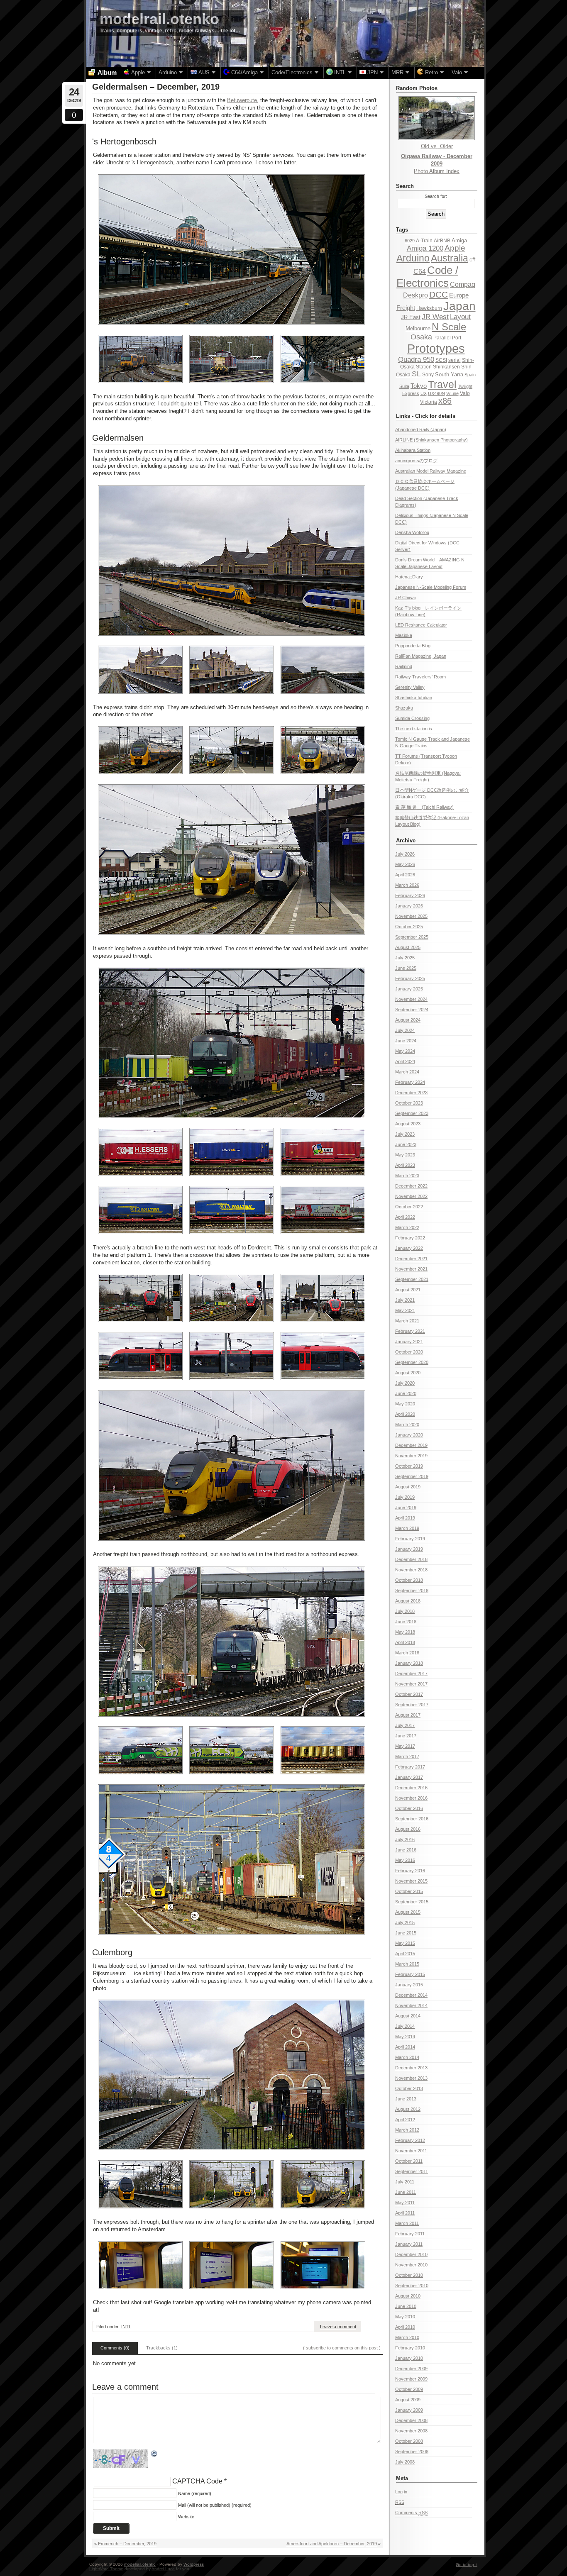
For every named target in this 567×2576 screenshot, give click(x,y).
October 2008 (409, 2441)
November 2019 (411, 1456)
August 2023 (408, 1124)
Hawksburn (429, 308)
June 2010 (406, 2306)
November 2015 (411, 1881)
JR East (411, 317)
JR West (435, 317)
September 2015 (412, 1902)
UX (424, 393)
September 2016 (412, 1819)
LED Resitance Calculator (421, 625)
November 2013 (411, 2078)
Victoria (429, 402)
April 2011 (405, 2213)
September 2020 (412, 1362)
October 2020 (409, 1352)
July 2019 (405, 1497)
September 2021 (412, 1279)
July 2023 (405, 1134)
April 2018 (405, 1642)
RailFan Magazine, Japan (421, 656)
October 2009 (409, 2389)
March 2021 (407, 1321)
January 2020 (409, 1435)
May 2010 (405, 2317)
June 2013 (406, 2099)
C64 (420, 271)
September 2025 (412, 937)
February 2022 (410, 1238)
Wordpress (194, 2564)
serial (455, 360)
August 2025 (408, 947)
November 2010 (411, 2265)
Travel (442, 384)
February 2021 (410, 1331)
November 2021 (411, 1269)
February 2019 (410, 1539)
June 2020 (406, 1393)
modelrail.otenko (159, 19)
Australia (450, 258)
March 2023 (407, 1176)
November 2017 (411, 1684)
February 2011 (410, 2234)
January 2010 (409, 2358)
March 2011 (407, 2223)
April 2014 (405, 2047)
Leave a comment (338, 2327)
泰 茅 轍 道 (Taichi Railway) (424, 807)
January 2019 (409, 1549)
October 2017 (409, 1694)
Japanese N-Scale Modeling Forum (431, 587)
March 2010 (407, 2337)
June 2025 (406, 968)
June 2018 (406, 1622)
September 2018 (412, 1590)
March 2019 (407, 1528)
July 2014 (405, 2026)
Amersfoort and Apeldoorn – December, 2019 (332, 2544)
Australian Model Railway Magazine (431, 471)
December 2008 (411, 2420)
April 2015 (405, 1954)
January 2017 (409, 1777)
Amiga (459, 240)
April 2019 (405, 1518)
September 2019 (412, 1476)
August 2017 (408, 1715)
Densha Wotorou (412, 532)
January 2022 (409, 1248)
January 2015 (409, 1985)
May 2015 (405, 1943)
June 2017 (406, 1736)
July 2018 (405, 1611)
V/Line (452, 393)
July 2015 (405, 1922)
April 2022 (405, 1217)
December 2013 (411, 2068)
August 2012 (408, 2109)
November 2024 (411, 999)
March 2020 (407, 1425)
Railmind (404, 666)
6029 (410, 241)
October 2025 (409, 927)
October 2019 (409, 1466)
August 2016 (408, 1829)
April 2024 (405, 1061)
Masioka (404, 635)
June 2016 (406, 1850)
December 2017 (411, 1673)
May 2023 (405, 1155)
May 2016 (405, 1860)
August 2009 (408, 2400)
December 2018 (411, 1559)
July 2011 (405, 2182)
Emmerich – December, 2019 (127, 2544)
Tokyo (419, 386)
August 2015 (408, 1912)
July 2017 (405, 1725)
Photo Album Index (437, 171)
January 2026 (409, 906)
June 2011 (406, 2192)
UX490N (436, 393)
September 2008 (412, 2452)
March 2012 (407, 2130)
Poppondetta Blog (413, 646)
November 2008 (411, 2431)
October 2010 (409, 2275)
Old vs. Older (437, 146)
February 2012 (410, 2140)
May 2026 (405, 864)
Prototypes (436, 348)
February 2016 (410, 1871)
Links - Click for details (426, 416)
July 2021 (405, 1300)
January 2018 (409, 1663)
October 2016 (409, 1808)
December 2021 (411, 1259)
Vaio (465, 393)
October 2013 (409, 2088)
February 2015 (410, 1974)
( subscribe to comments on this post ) (342, 2348)
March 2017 (407, 1756)
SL (416, 374)
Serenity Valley (410, 687)
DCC (439, 294)
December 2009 (411, 2369)
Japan (459, 306)
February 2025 (410, 978)
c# (472, 260)
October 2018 (409, 1580)
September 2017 (412, 1705)
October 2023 (409, 1103)
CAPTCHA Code (197, 2481)
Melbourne (418, 328)
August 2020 (408, 1373)
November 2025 (411, 916)
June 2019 (406, 1508)
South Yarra (449, 374)
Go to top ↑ (467, 2565)
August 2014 (408, 2016)
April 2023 (405, 1165)
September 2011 (412, 2171)
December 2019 (411, 1445)
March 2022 (407, 1227)
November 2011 (411, 2151)
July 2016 (405, 1839)
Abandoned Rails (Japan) (421, 429)
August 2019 (408, 1487)
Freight (406, 308)
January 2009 (409, 2410)
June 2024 (406, 1041)
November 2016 (411, 1798)
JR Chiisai (405, 598)
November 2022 (411, 1196)
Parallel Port (447, 338)
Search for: (436, 196)
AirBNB (442, 241)
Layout (460, 317)
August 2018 (408, 1601)
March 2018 (407, 1653)
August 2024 (408, 1020)
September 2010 (412, 2286)
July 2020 (405, 1383)
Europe (459, 295)
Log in (401, 2492)
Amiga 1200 (425, 248)
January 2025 (409, 989)
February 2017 (410, 1767)
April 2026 (405, 875)
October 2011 (409, 2161)
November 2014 (411, 2005)
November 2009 (411, 2379)
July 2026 (405, 854)
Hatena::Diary (409, 577)
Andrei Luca (163, 2569)
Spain (470, 375)
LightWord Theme (106, 2569)
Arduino (413, 258)
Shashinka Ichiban (414, 698)
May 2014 (405, 2037)
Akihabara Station (413, 450)
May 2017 (405, 1746)
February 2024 (410, 1082)
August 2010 (408, 2296)
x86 (445, 401)
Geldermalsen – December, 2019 (156, 87)
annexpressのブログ (416, 461)
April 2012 (405, 2120)
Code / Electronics (427, 277)
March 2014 (407, 2057)
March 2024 (407, 1072)
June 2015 (406, 1933)
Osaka (421, 337)
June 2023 (406, 1144)
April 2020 (405, 1414)
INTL (126, 2327)
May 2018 (405, 1632)
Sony (428, 375)
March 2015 (407, 1964)
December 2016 (411, 1788)
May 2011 (405, 2203)
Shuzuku (404, 708)
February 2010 (410, 2348)
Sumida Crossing (412, 718)
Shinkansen (446, 367)
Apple (455, 248)
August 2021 (408, 1290)
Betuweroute (242, 100)
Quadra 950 (416, 360)
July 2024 (405, 1030)
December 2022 (411, 1186)
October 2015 (409, 1891)
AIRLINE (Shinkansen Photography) (431, 440)
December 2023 (411, 1093)
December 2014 (411, 1995)
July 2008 (405, 2462)
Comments (411, 2513)
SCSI (441, 360)
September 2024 (412, 1010)
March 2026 (407, 885)
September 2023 (412, 1113)
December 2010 (411, 2254)
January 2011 (409, 2244)
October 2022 (409, 1207)
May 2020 (405, 1404)
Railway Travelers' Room (420, 677)
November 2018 (411, 1570)
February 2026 (410, 895)
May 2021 (405, 1310)
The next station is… (416, 729)
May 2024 (405, 1051)
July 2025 (405, 958)
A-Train (424, 241)
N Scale (449, 327)
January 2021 (409, 1342)
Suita (404, 386)
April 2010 (405, 2327)
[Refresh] (154, 2454)
